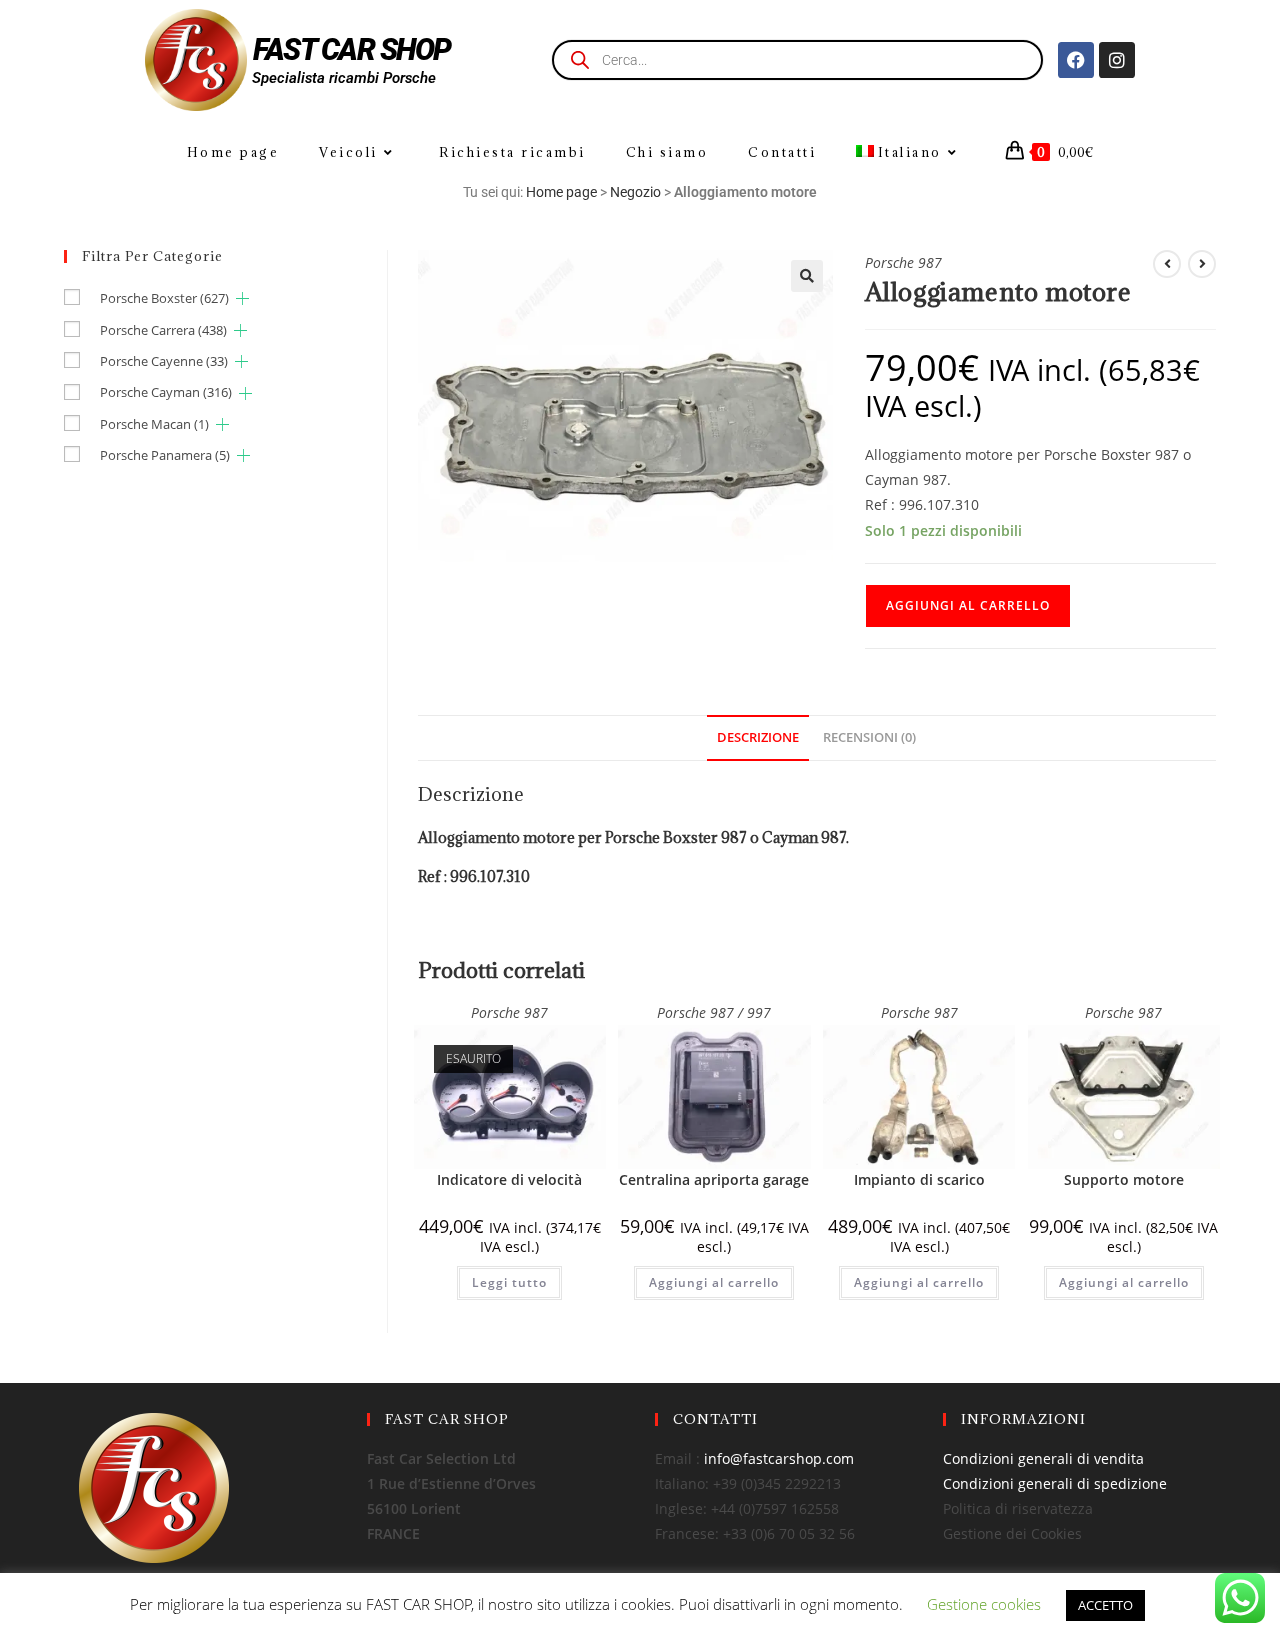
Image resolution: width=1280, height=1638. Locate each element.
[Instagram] (1117, 60)
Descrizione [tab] (758, 737)
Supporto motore (1124, 1179)
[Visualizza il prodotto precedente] (1167, 264)
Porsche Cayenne (164, 361)
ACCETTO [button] (1105, 1605)
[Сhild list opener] (242, 298)
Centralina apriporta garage (714, 1179)
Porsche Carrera (163, 330)
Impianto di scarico (919, 1179)
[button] (807, 276)
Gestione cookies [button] (984, 1604)
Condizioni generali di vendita (1043, 1458)
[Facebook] (1076, 60)
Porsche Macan (154, 424)
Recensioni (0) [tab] (869, 737)
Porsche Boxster (164, 298)
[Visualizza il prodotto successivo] (1202, 264)
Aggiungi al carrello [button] (714, 1282)
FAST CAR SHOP (352, 49)
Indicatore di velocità (509, 1179)
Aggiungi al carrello (968, 605)
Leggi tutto (509, 1282)
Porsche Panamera (165, 455)
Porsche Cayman (166, 392)
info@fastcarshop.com (779, 1458)
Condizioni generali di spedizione (1055, 1483)
